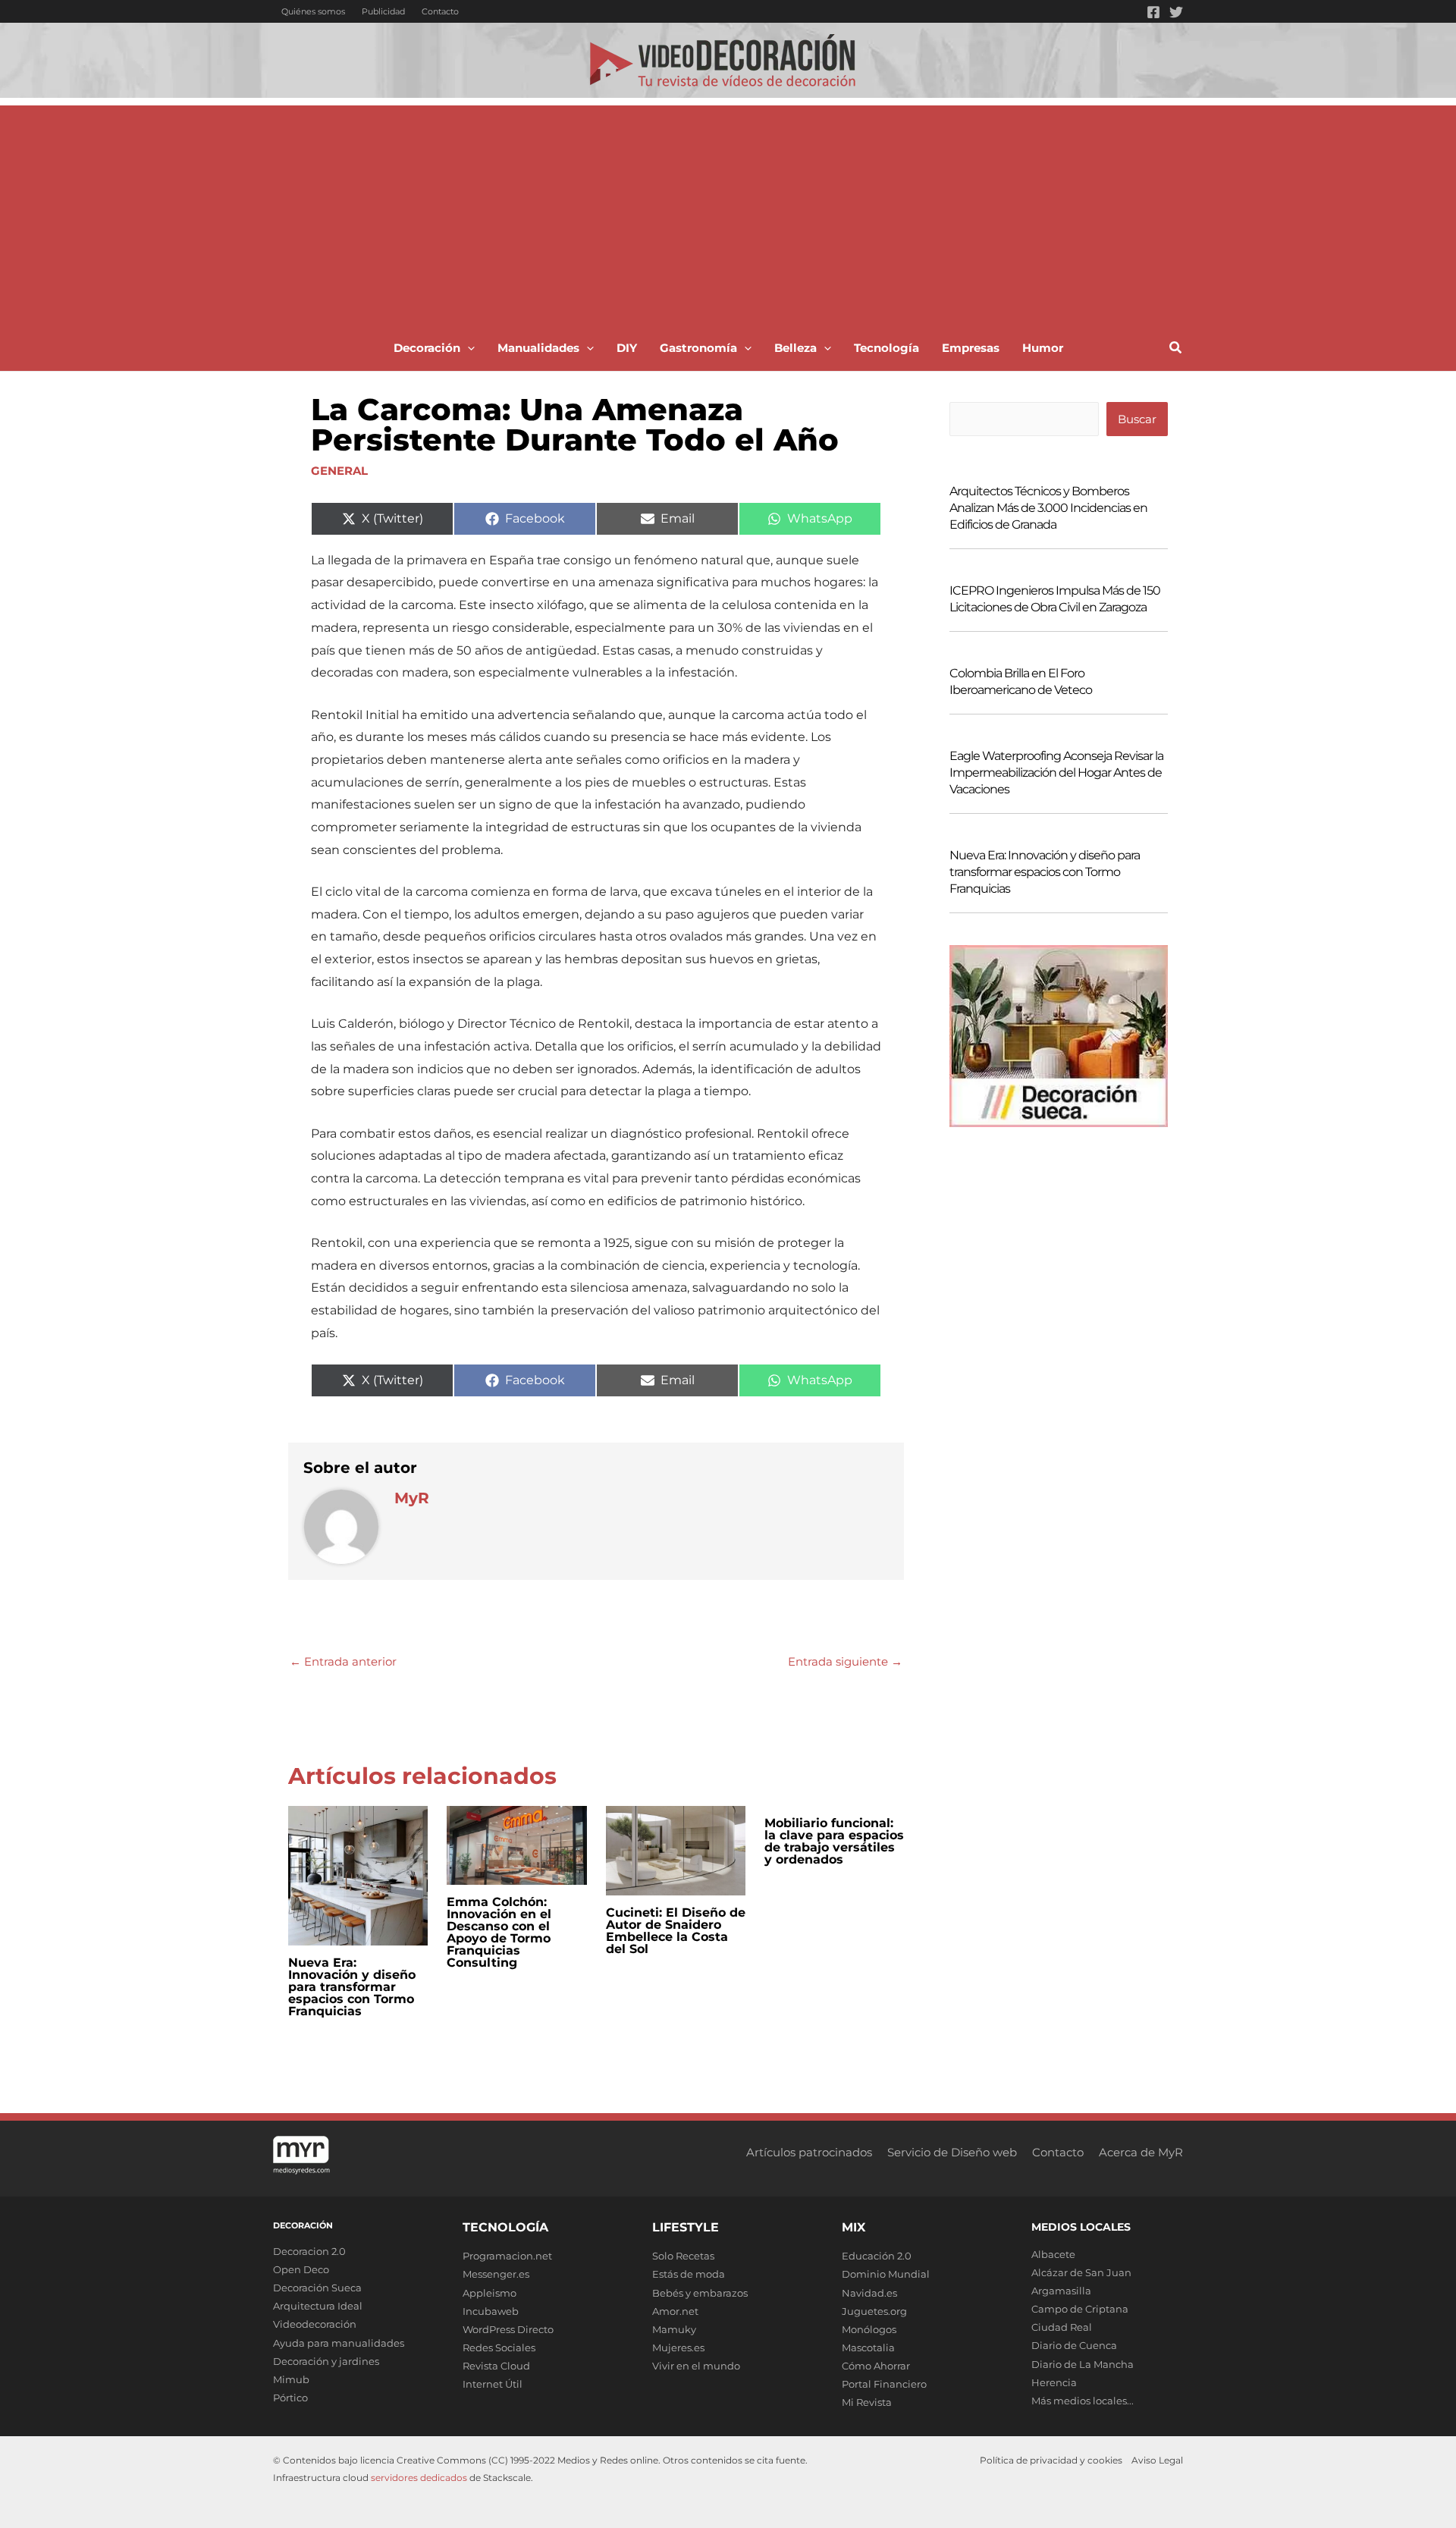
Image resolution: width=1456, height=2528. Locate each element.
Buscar (1137, 419)
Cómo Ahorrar (876, 2366)
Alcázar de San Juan (1081, 2272)
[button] (468, 348)
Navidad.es (869, 2293)
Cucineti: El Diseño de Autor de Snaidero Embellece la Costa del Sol (676, 1931)
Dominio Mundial (886, 2274)
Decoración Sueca (317, 2288)
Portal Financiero (884, 2384)
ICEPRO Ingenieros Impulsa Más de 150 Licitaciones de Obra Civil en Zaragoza (1055, 599)
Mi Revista (867, 2402)
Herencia (1054, 2382)
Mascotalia (868, 2347)
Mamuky (674, 2329)
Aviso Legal (1157, 2460)
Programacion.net (507, 2256)
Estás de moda (689, 2274)
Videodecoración (315, 2324)
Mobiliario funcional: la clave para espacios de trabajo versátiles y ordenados (834, 1841)
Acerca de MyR (1141, 2152)
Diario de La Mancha (1083, 2364)
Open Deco (301, 2269)
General (339, 471)
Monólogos (869, 2329)
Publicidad (383, 11)
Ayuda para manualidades (339, 2343)
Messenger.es (496, 2274)
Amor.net (675, 2311)
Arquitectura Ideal (318, 2306)
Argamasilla (1061, 2291)
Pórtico (290, 2398)
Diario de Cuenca (1074, 2345)
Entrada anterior (343, 1661)
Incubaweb (491, 2311)
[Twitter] (1176, 12)
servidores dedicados (419, 2478)
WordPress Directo (508, 2329)
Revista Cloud (496, 2366)
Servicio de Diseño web (952, 2152)
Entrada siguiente (845, 1661)
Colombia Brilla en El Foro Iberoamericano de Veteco (1021, 681)
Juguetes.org (874, 2311)
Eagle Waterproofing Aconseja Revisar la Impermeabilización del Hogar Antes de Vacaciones (1056, 773)
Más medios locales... (1083, 2401)
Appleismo (490, 2293)
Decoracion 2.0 (309, 2251)
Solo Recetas (683, 2256)
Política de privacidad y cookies (1051, 2460)
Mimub (291, 2379)
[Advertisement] (728, 212)
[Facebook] (1153, 12)
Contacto (440, 11)
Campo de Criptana (1080, 2309)
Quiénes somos (313, 11)
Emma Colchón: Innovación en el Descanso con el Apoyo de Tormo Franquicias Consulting (499, 1932)
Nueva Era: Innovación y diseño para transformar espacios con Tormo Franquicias (352, 1987)
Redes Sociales (499, 2347)
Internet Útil (493, 2384)
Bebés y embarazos (700, 2293)
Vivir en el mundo (696, 2366)
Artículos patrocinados (809, 2152)
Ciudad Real (1062, 2327)
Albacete (1053, 2254)
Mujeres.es (678, 2347)
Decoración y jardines (326, 2361)
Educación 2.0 (877, 2256)
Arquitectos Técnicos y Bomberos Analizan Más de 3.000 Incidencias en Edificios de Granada (1048, 508)
